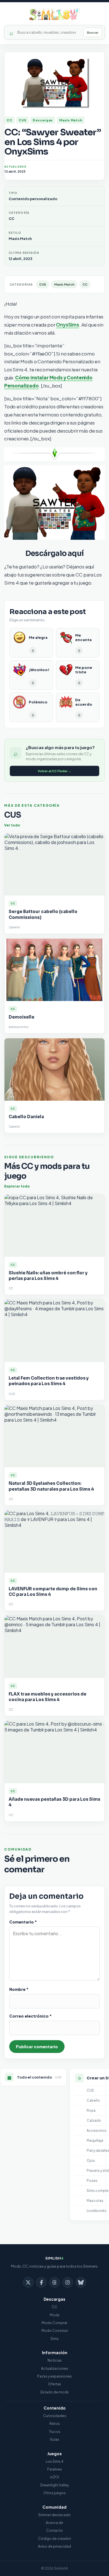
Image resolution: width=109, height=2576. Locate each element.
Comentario (23, 1922)
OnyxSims (67, 325)
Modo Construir (55, 2331)
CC (10, 120)
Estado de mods (55, 2392)
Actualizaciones (55, 2368)
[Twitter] (28, 2282)
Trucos (55, 2432)
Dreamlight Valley (54, 2485)
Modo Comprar (54, 2323)
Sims (55, 2339)
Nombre (19, 1989)
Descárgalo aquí (54, 554)
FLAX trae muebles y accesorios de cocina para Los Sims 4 (48, 1697)
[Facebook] (41, 2282)
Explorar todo (17, 1186)
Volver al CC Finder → (54, 771)
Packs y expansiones (54, 2376)
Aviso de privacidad (54, 2546)
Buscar (93, 32)
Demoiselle (22, 1017)
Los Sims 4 (55, 2461)
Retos (55, 2424)
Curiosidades (55, 2416)
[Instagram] (68, 2282)
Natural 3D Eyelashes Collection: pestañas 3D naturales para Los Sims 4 (51, 1486)
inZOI (54, 2477)
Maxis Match (71, 120)
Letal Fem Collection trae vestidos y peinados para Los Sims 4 (49, 1381)
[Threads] (54, 2282)
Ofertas (55, 2384)
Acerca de (54, 2523)
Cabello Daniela (26, 1117)
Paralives (55, 2469)
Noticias (55, 2360)
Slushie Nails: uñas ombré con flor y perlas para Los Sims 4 (48, 1276)
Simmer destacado (54, 2515)
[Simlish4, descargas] (54, 14)
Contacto (54, 2530)
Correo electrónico (30, 2016)
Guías (54, 2439)
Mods (55, 2315)
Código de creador (54, 2539)
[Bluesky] (81, 2282)
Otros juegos (54, 2493)
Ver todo (12, 825)
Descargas (43, 120)
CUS (23, 120)
